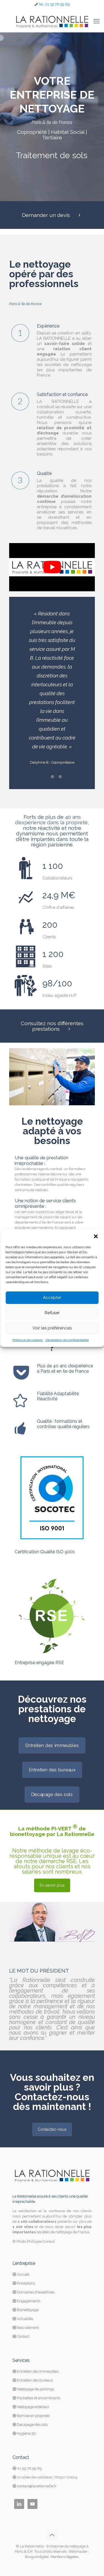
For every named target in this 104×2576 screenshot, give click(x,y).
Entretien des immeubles (38, 2371)
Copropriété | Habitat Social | (52, 132)
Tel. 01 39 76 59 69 (54, 4)
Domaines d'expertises (36, 2292)
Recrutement (28, 2328)
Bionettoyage (28, 2310)
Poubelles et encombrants (39, 2398)
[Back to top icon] (52, 2535)
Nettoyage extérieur (33, 2407)
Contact (23, 2336)
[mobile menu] (97, 21)
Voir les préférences (52, 1328)
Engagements (29, 2301)
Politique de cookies (28, 1340)
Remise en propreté (33, 2416)
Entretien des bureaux (35, 2380)
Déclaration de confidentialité (67, 1340)
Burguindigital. (37, 2557)
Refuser (52, 1313)
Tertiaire (52, 137)
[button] (96, 1236)
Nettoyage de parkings (35, 2389)
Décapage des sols (32, 2425)
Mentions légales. (65, 2557)
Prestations (26, 2283)
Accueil (23, 2274)
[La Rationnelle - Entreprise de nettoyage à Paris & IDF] (52, 21)
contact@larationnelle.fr (37, 2486)
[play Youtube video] (52, 567)
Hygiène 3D (26, 2433)
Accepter (52, 1298)
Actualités (25, 2319)
